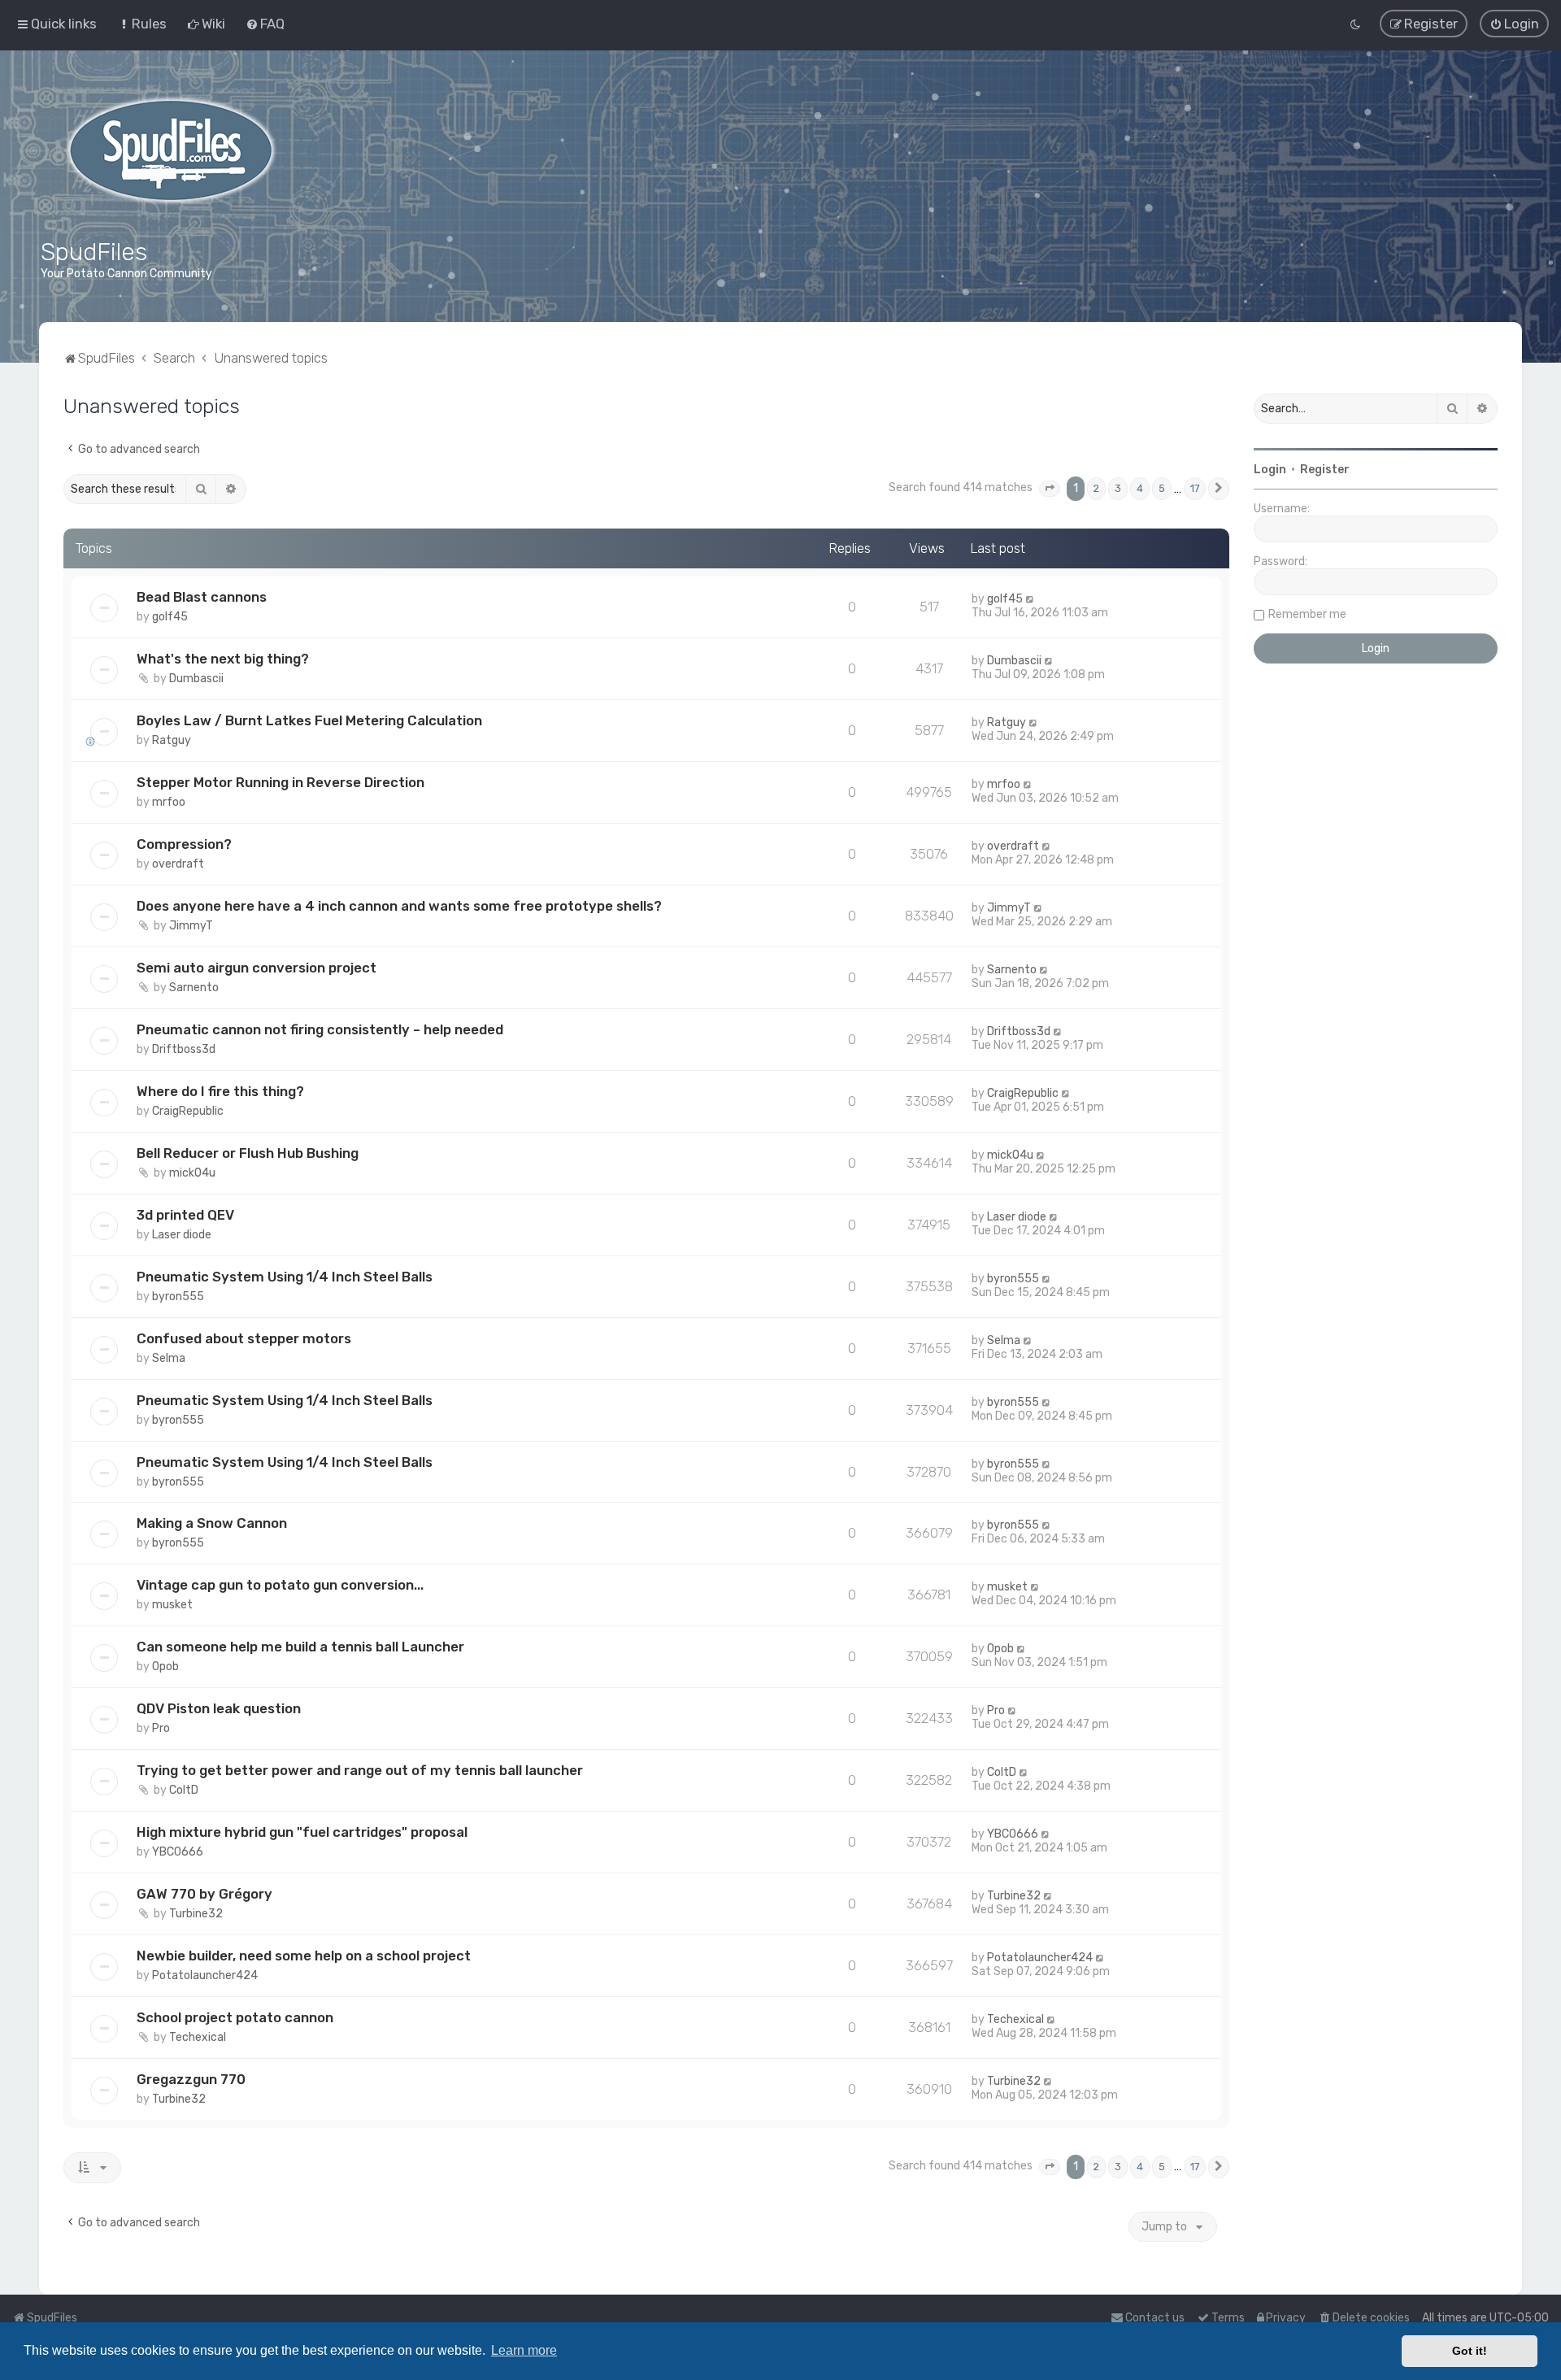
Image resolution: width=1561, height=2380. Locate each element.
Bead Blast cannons (202, 597)
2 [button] (1096, 488)
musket (172, 1605)
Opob (165, 1666)
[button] (1050, 489)
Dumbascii (196, 679)
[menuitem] (142, 24)
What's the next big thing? (223, 659)
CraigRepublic (188, 1111)
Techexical (198, 2037)
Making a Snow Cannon (212, 1523)
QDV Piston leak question (219, 1708)
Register (1325, 470)
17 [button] (1195, 488)
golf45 (170, 617)
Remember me (1307, 614)
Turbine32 (196, 1914)
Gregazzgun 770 (191, 2079)
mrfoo (169, 802)
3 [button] (1118, 488)
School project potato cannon (235, 2017)
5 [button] (1162, 488)
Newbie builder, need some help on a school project (304, 1956)
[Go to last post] (1031, 599)
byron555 (178, 1297)
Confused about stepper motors (244, 1338)
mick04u (192, 1173)
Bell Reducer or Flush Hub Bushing (248, 1153)
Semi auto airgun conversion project (257, 968)
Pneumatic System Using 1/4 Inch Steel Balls (285, 1277)
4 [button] (1140, 488)
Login (1270, 470)
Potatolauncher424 (205, 1975)
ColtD (184, 1790)
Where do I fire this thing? (220, 1091)
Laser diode (182, 1235)
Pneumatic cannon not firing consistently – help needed (320, 1029)
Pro (161, 1728)
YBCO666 (178, 1852)
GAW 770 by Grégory (204, 1894)
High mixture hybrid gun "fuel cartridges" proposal (302, 1832)
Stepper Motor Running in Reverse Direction (280, 782)
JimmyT (191, 926)
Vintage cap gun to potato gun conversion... (280, 1585)
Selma (169, 1358)
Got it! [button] (1470, 2351)
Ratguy (172, 740)
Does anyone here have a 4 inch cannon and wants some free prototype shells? (399, 906)
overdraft (178, 864)
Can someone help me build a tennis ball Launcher (300, 1647)
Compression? (184, 844)
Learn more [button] (524, 2350)
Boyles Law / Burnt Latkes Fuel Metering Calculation (309, 720)
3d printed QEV (185, 1215)
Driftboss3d (184, 1049)
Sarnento (194, 988)
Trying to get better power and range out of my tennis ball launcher (360, 1770)
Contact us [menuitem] (1155, 2318)
